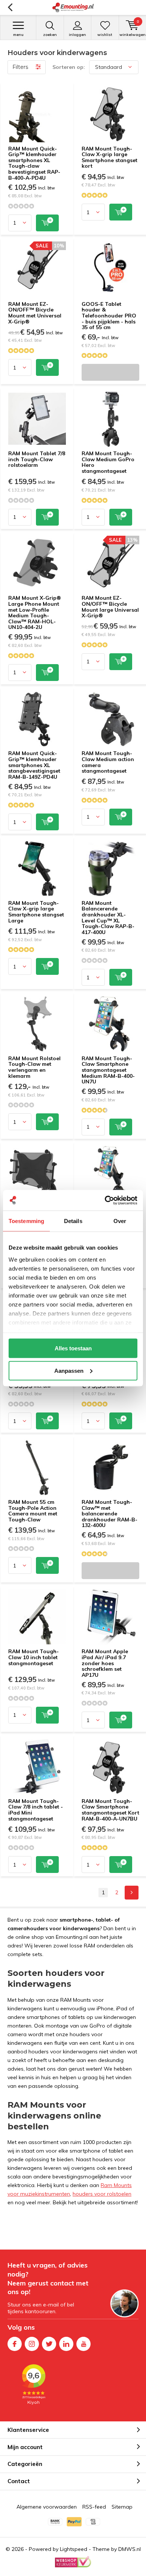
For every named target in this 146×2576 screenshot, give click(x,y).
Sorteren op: (69, 67)
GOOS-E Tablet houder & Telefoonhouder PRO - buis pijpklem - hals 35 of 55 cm (109, 316)
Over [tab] (120, 1221)
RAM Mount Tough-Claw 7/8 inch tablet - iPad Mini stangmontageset (36, 1810)
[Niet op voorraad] (110, 372)
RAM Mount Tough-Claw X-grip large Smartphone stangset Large (36, 912)
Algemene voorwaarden (47, 2507)
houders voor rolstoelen (102, 2194)
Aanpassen (69, 1370)
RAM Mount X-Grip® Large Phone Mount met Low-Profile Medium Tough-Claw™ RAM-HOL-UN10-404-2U (35, 612)
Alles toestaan (73, 1348)
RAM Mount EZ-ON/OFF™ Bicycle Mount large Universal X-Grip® (110, 607)
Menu (18, 35)
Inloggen (77, 35)
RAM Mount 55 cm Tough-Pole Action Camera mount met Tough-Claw (33, 1511)
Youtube (83, 2344)
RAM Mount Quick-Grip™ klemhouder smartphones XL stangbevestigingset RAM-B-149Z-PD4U (34, 765)
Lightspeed (74, 2549)
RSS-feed (94, 2507)
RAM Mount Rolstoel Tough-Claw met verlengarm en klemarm (34, 1067)
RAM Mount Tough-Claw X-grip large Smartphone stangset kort (109, 157)
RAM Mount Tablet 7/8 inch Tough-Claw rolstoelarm (37, 459)
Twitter (49, 2344)
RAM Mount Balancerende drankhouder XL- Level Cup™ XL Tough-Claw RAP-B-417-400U (108, 918)
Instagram (32, 2344)
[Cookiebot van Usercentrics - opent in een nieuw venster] (105, 1200)
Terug (10, 7)
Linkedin (66, 2344)
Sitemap (122, 2507)
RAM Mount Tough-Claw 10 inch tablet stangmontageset (34, 1657)
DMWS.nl (130, 2549)
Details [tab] (73, 1221)
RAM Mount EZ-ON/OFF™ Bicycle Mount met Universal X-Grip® (35, 313)
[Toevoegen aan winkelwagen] (47, 223)
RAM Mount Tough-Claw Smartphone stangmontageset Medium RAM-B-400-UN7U (108, 1070)
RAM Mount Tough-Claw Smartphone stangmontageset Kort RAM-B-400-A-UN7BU (110, 1810)
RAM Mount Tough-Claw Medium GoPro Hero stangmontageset (108, 462)
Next (132, 1893)
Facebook (15, 2344)
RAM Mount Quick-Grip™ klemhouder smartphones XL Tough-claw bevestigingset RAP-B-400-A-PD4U (34, 163)
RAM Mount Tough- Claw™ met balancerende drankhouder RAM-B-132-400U (109, 1514)
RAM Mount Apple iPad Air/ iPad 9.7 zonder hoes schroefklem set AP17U (105, 1663)
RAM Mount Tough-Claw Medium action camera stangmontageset (108, 762)
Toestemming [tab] (26, 1221)
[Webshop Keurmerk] (73, 2562)
